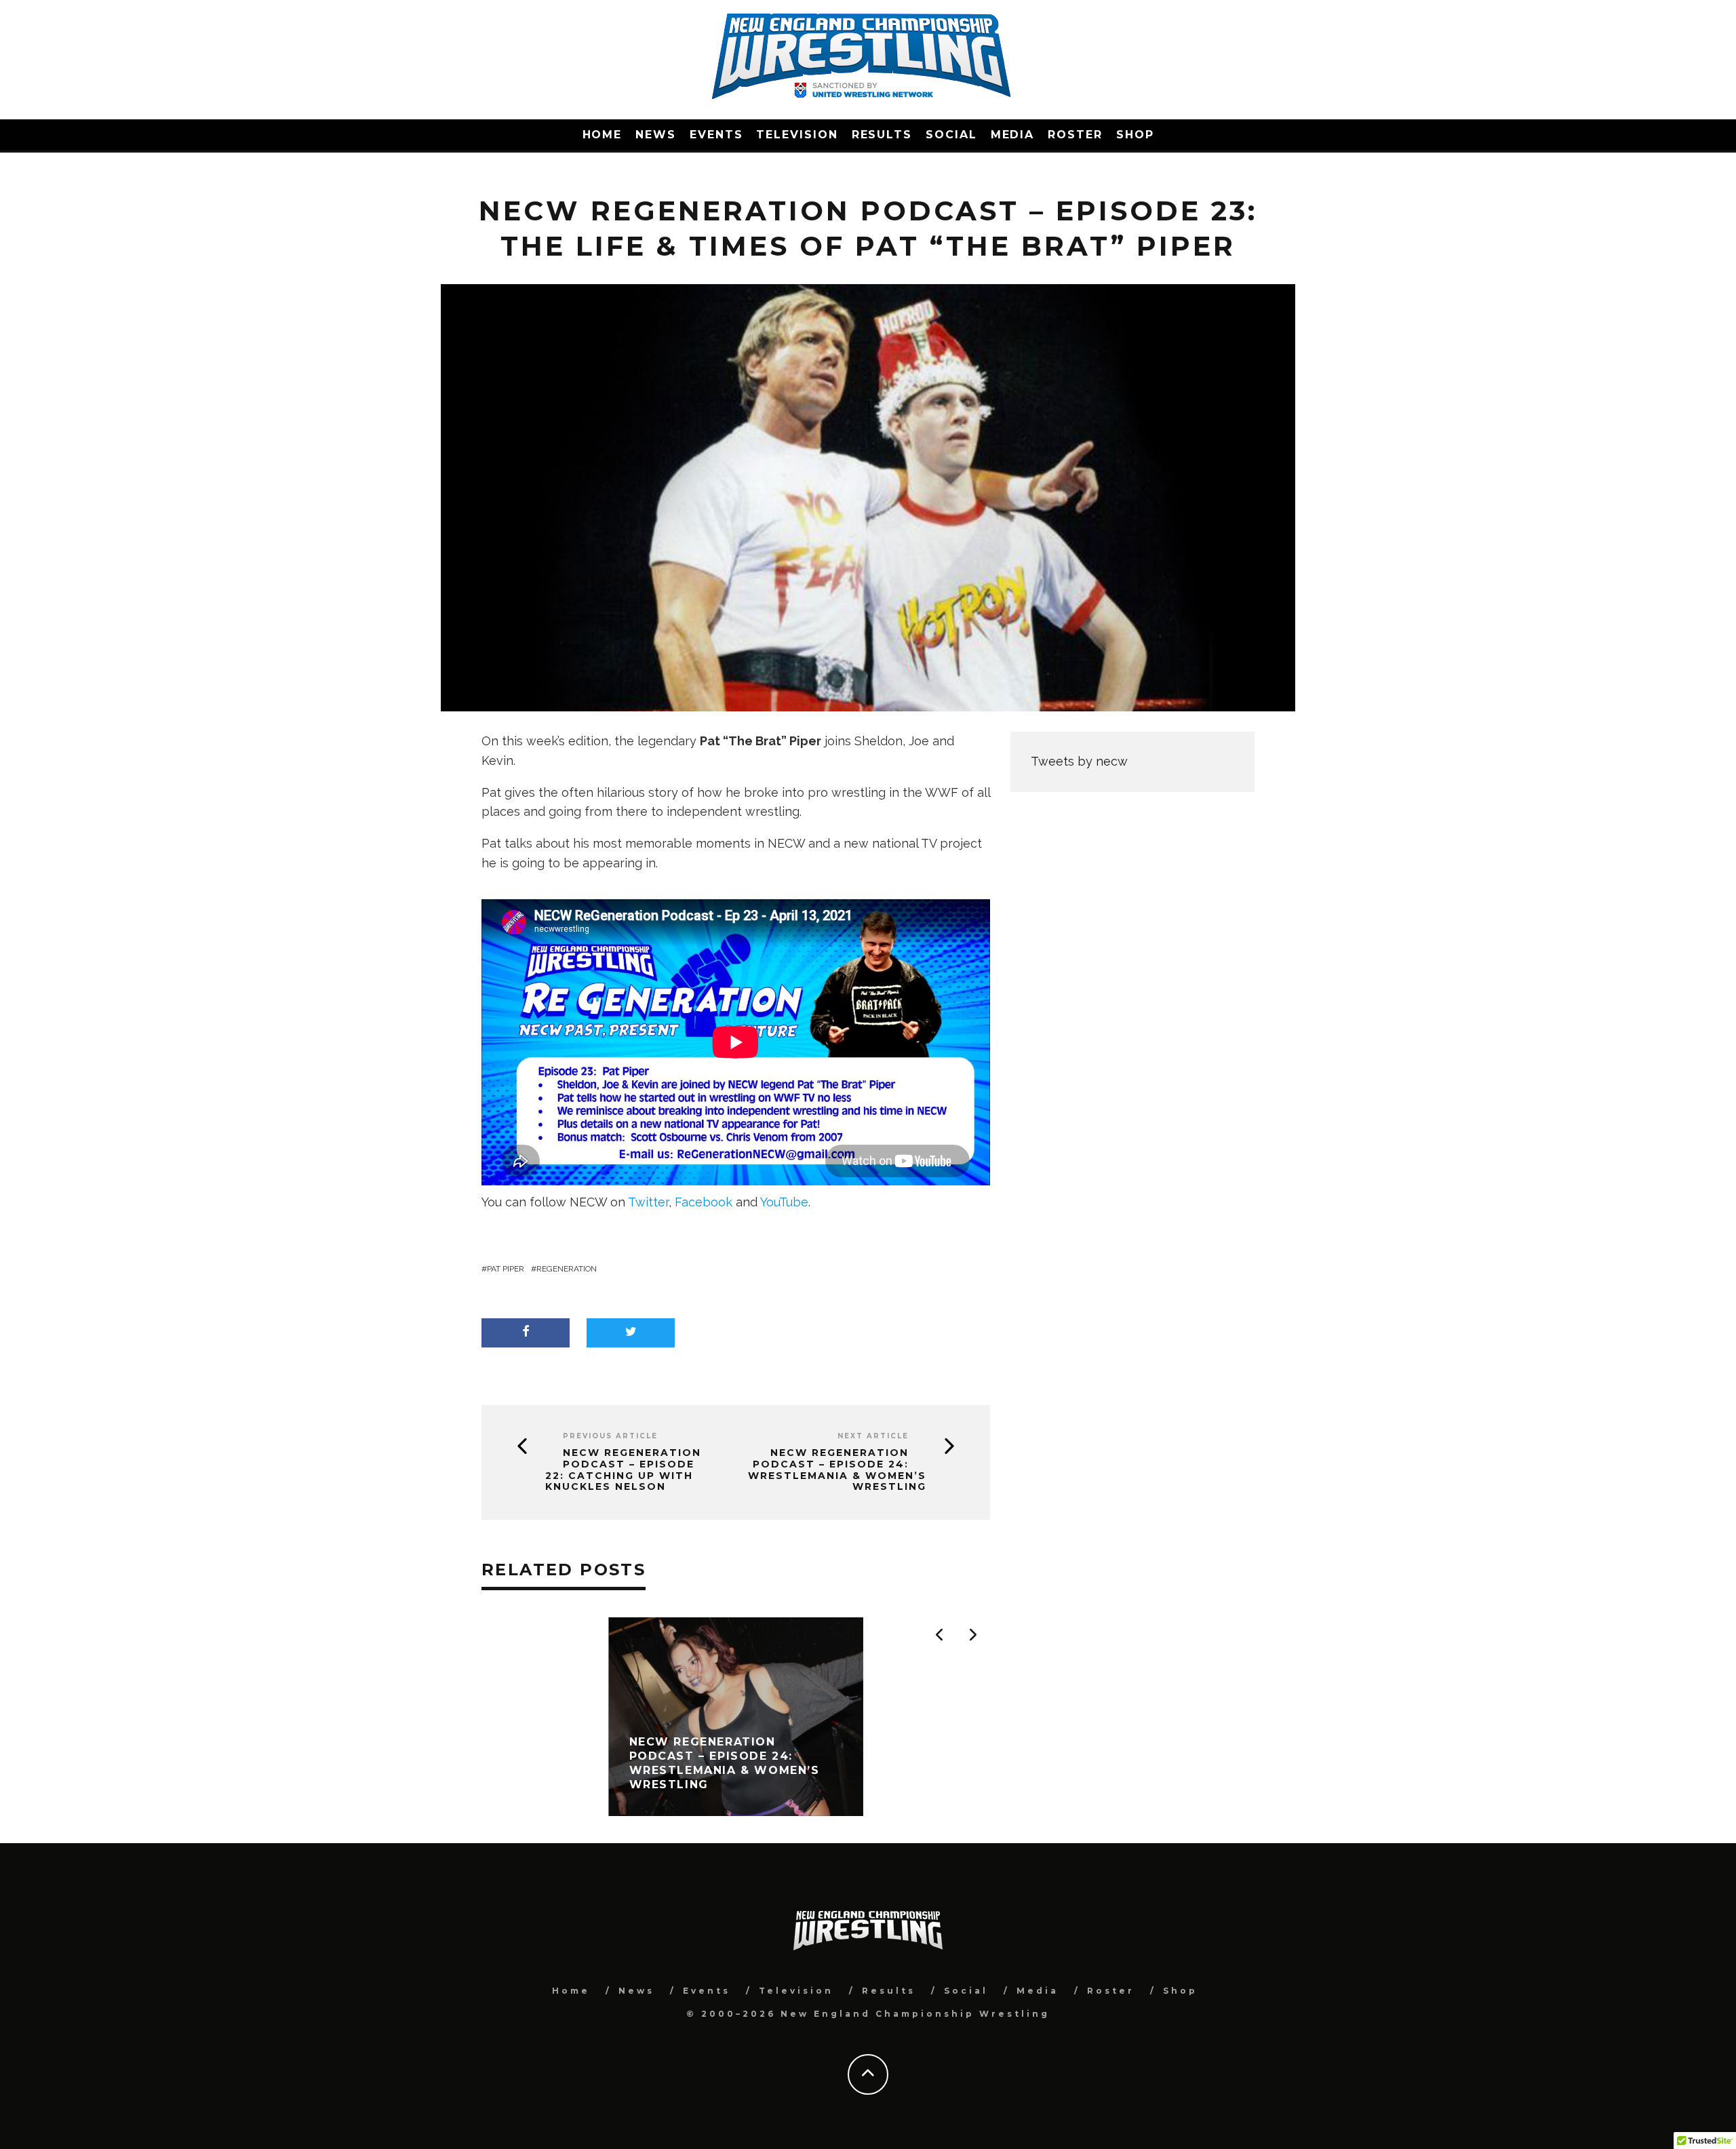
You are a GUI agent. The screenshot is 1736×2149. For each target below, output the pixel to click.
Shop (1135, 135)
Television (797, 135)
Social (951, 135)
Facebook (704, 1202)
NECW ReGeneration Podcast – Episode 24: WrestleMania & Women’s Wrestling (837, 1470)
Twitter (648, 1202)
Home (603, 135)
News (656, 135)
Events (716, 135)
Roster (1075, 135)
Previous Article (610, 1436)
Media (1013, 135)
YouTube (784, 1202)
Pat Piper (506, 1269)
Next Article (873, 1436)
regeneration (567, 1269)
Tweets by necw (1079, 761)
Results (882, 135)
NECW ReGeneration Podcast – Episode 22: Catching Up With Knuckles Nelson (623, 1470)
